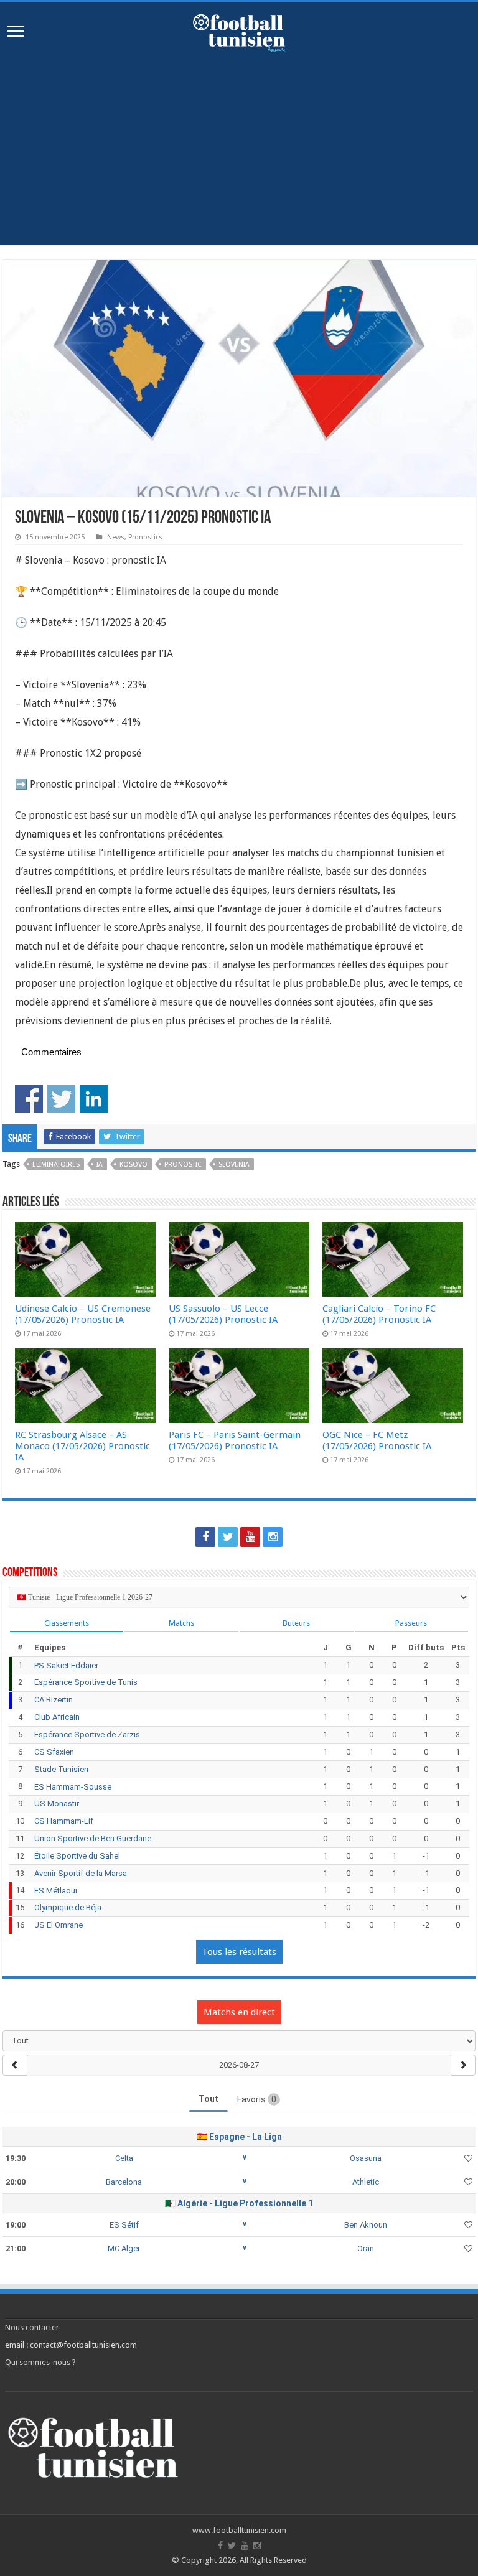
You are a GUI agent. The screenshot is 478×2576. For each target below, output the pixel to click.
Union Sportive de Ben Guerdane (93, 1838)
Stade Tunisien (61, 1769)
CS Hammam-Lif (64, 1821)
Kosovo (134, 1164)
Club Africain (57, 1717)
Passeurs (411, 1623)
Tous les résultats (239, 1952)
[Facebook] (205, 1537)
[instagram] (273, 1537)
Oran (366, 2248)
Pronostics (145, 537)
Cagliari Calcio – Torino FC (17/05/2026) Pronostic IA (379, 1314)
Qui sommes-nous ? (40, 2362)
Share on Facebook (29, 1099)
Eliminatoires (56, 1164)
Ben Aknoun (366, 2225)
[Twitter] (228, 1537)
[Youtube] (250, 1537)
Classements (67, 1623)
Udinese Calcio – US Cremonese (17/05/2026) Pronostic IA (83, 1314)
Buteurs (296, 1623)
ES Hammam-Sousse (73, 1787)
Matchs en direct (239, 2012)
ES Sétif (124, 2225)
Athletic (366, 2182)
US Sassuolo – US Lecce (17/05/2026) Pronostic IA (223, 1314)
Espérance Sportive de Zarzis (87, 1734)
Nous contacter (32, 2327)
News (116, 537)
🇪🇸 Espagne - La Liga (239, 2137)
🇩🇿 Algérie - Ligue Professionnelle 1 (239, 2203)
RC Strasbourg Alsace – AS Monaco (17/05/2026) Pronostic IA (82, 1446)
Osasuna (366, 2158)
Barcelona (124, 2182)
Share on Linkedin (94, 1099)
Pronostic (183, 1164)
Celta (124, 2158)
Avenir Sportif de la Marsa (81, 1873)
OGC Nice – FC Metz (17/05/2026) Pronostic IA (377, 1440)
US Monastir (57, 1804)
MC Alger (124, 2248)
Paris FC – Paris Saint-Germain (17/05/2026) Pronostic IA (235, 1440)
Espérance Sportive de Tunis (86, 1682)
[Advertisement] (239, 157)
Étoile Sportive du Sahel (77, 1856)
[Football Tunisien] (239, 30)
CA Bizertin (54, 1700)
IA (100, 1164)
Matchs (181, 1623)
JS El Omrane (59, 1925)
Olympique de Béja (68, 1907)
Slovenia (234, 1164)
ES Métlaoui (56, 1891)
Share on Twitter (61, 1099)
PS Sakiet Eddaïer (66, 1665)
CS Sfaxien (54, 1752)
